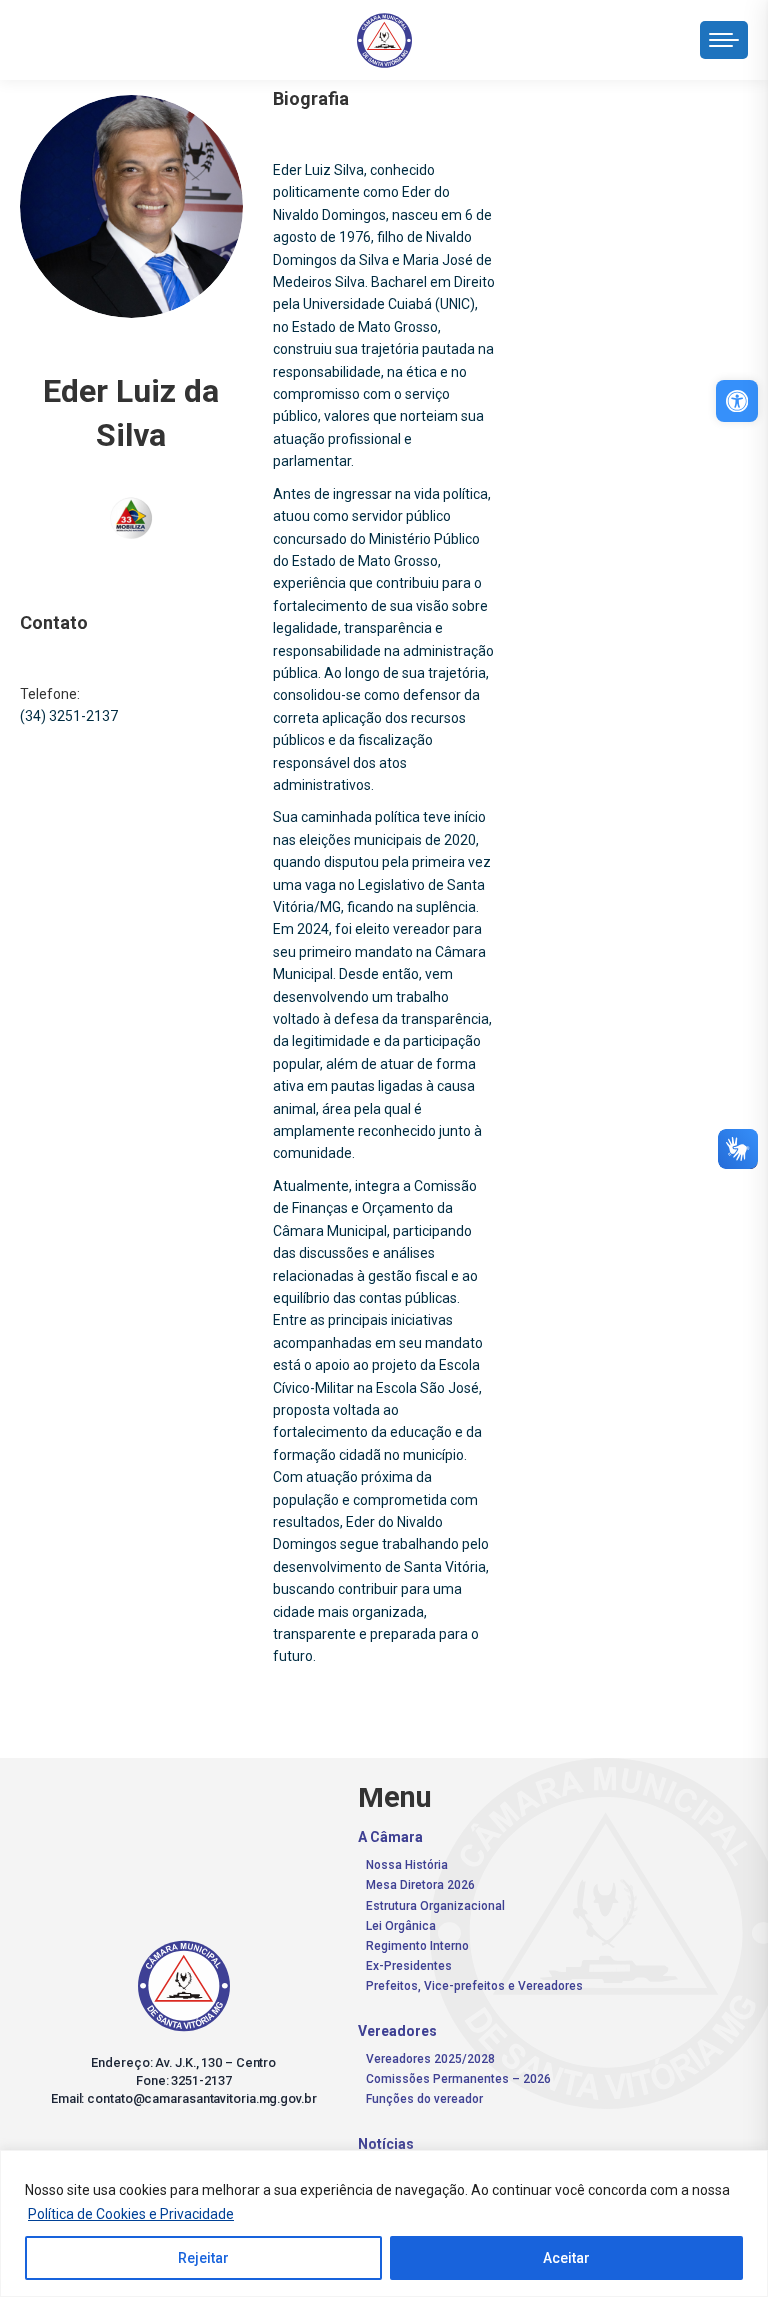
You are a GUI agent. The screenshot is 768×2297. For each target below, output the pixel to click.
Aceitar (566, 2258)
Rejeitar (203, 2258)
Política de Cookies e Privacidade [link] (131, 2214)
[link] (737, 401)
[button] (458, 35)
